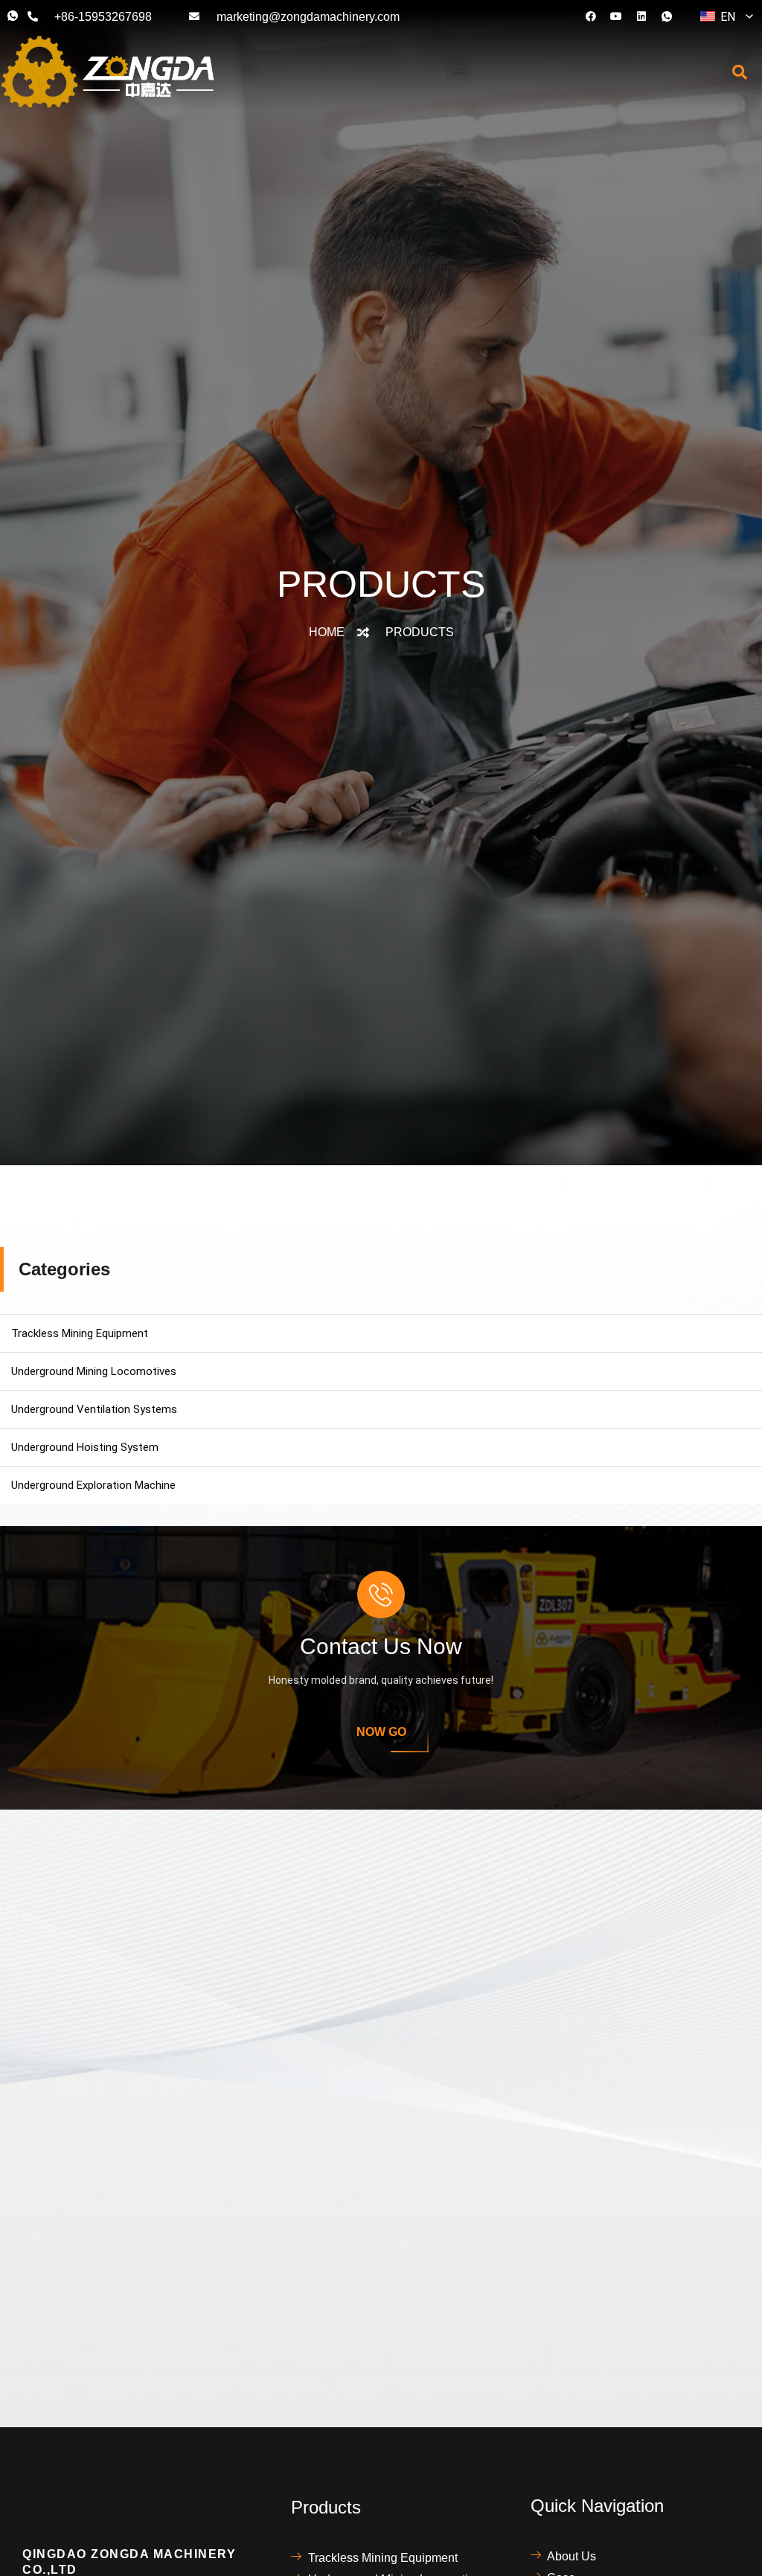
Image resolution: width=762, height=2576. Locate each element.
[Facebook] (591, 16)
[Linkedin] (641, 16)
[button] (459, 68)
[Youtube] (616, 16)
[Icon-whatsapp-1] (667, 16)
